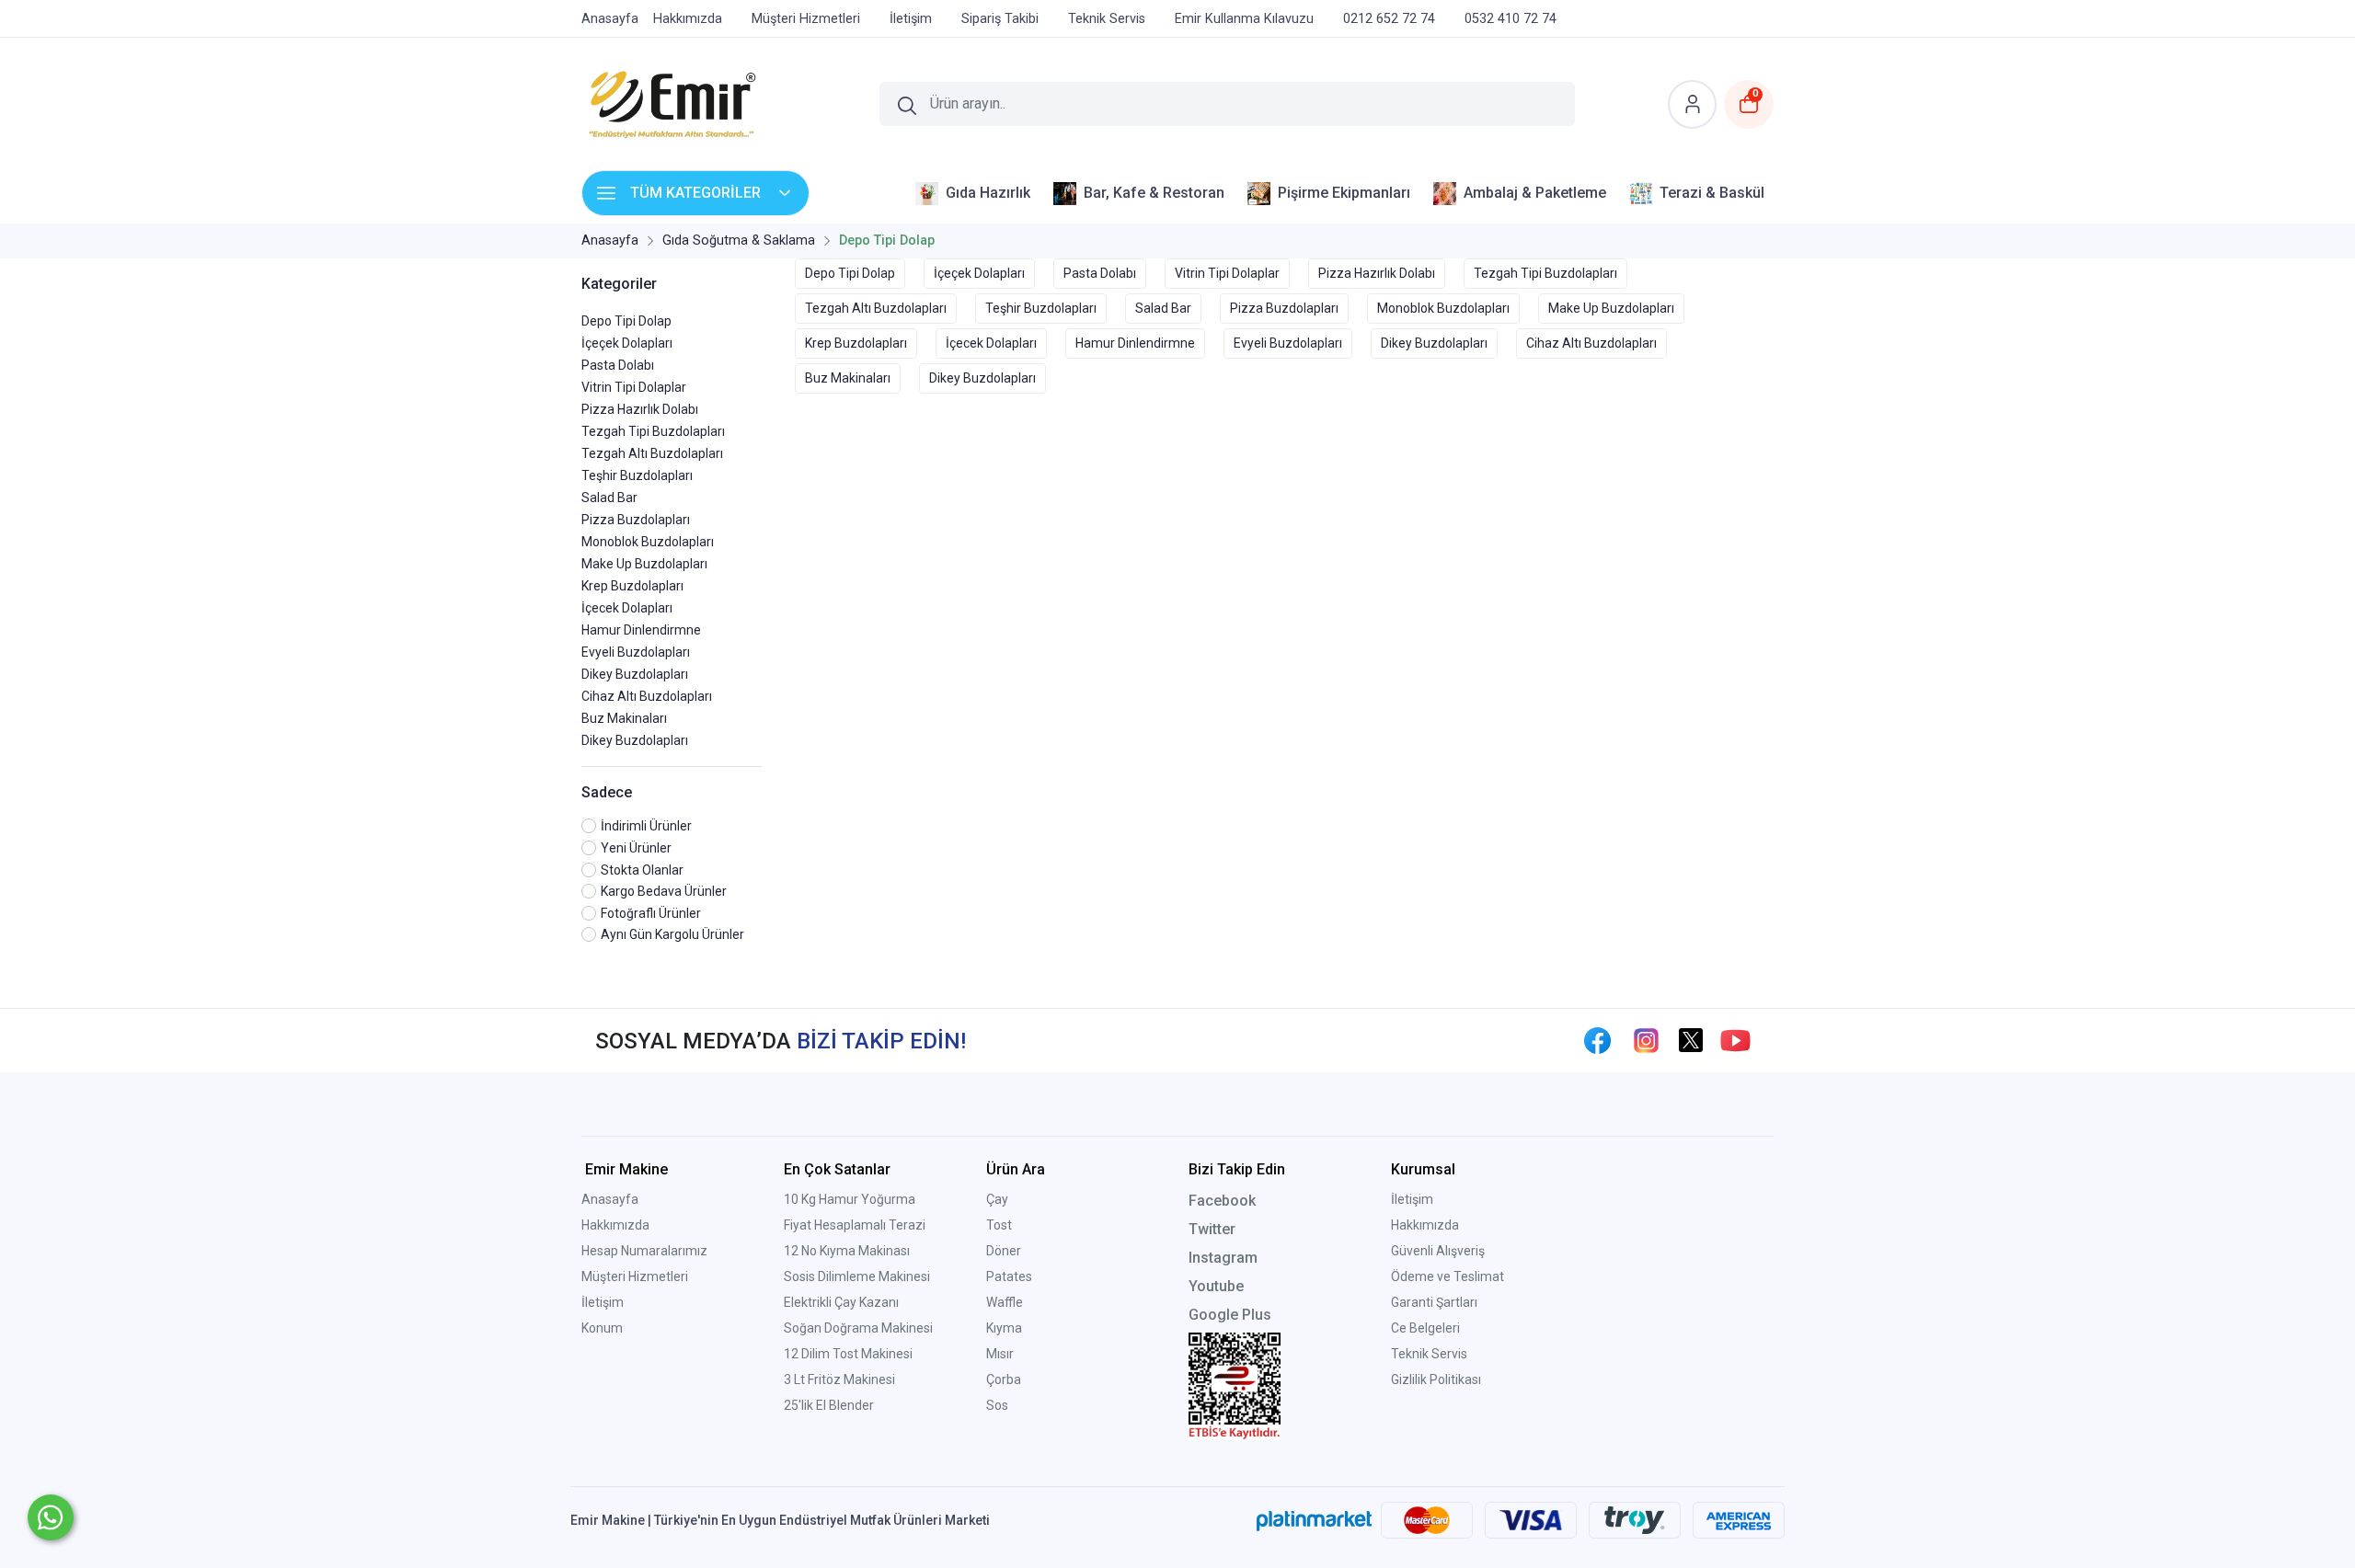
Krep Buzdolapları (632, 586)
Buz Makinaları (624, 718)
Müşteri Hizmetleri (635, 1276)
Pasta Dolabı (618, 365)
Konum (602, 1328)
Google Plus (1230, 1315)
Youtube (1216, 1286)
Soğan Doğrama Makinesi (858, 1328)
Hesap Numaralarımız (644, 1251)
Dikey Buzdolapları (635, 674)
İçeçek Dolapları (627, 343)
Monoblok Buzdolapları (648, 542)
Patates (1009, 1276)
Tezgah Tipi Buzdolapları (653, 431)
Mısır (1000, 1354)
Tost (999, 1225)
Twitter (1212, 1229)
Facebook (1222, 1201)
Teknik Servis (1429, 1354)
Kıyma (1004, 1328)
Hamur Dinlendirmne (641, 630)
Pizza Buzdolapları (636, 520)
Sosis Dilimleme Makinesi (857, 1276)
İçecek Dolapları (627, 608)
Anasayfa (610, 1199)
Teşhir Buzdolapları (637, 475)
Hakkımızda (615, 1225)
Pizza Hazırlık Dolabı (640, 409)
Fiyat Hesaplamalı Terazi (855, 1225)
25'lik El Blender (829, 1405)
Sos (997, 1405)
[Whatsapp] (51, 1517)
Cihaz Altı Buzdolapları (647, 696)
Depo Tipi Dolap (626, 321)
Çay (997, 1199)
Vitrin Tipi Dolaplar (634, 387)
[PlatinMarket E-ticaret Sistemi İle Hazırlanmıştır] (1314, 1520)
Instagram (1223, 1258)
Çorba (1004, 1379)
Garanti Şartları (1434, 1302)
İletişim (603, 1302)
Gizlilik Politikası (1436, 1379)
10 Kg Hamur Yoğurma (850, 1199)
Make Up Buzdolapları (644, 564)
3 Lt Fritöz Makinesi (839, 1379)
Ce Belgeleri (1425, 1328)
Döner (1004, 1251)
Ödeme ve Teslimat (1447, 1276)
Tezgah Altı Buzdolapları (652, 453)
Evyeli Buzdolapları (636, 652)
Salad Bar (609, 498)
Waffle (1005, 1302)
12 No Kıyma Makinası (847, 1251)
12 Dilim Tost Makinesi (848, 1354)
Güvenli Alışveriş (1438, 1251)
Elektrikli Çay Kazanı (841, 1302)
